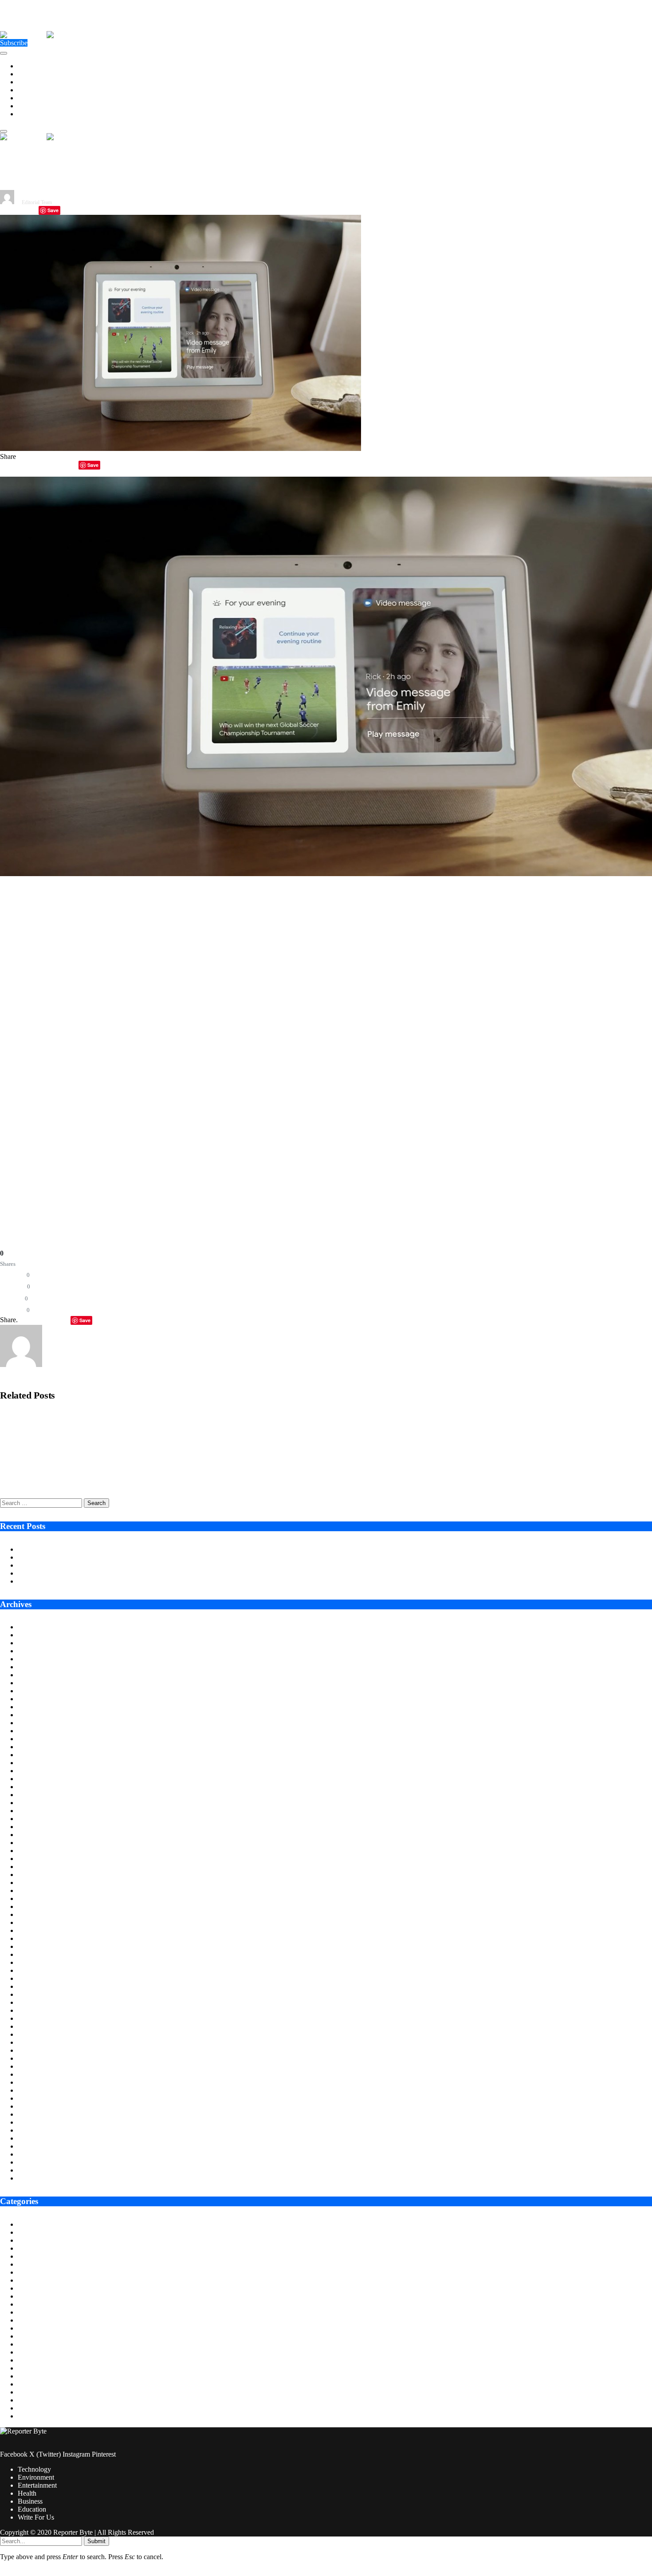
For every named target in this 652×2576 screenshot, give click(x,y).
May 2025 (32, 1739)
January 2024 (37, 1867)
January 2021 (37, 2154)
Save (53, 210)
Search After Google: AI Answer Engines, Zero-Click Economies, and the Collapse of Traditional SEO (136, 1479)
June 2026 (32, 1635)
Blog (25, 2240)
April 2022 (33, 2034)
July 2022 (31, 2010)
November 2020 (41, 2170)
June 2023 (32, 1922)
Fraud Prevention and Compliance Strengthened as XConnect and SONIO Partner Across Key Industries (141, 1448)
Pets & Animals (39, 2384)
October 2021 (37, 2082)
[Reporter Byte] (47, 35)
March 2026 (35, 1659)
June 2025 (32, 1731)
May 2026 (32, 1643)
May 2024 (32, 1835)
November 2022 (41, 1978)
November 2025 (41, 1691)
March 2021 (35, 2138)
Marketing (32, 2352)
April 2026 (33, 1651)
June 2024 (32, 1827)
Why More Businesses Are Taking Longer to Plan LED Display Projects (119, 1557)
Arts (24, 2224)
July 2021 (31, 2106)
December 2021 (40, 2066)
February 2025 (38, 1763)
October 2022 (37, 1986)
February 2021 (38, 2146)
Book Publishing (41, 2248)
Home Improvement (46, 2336)
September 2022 (41, 1994)
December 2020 (40, 2162)
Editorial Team (37, 202)
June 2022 (32, 2018)
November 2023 (41, 1883)
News (26, 2376)
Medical (29, 2368)
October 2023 (37, 1891)
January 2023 (37, 1962)
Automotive (34, 2232)
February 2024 (38, 1859)
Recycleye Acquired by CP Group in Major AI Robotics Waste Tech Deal (97, 1417)
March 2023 (35, 1946)
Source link (16, 1187)
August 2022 (36, 2002)
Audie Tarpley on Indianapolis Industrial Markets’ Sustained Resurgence (119, 1549)
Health (27, 90)
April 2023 (33, 1938)
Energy (28, 2272)
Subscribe (14, 43)
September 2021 (41, 2090)
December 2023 (40, 1875)
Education (32, 106)
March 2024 (35, 1851)
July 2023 (31, 1914)
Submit (96, 2541)
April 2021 (33, 2130)
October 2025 (37, 1699)
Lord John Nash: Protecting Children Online (80, 1581)
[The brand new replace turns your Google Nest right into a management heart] (181, 448)
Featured (30, 2296)
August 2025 (36, 1715)
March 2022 (35, 2042)
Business (30, 98)
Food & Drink (38, 2312)
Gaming (29, 2320)
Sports (27, 2400)
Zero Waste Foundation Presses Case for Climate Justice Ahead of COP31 (122, 1565)
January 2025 (37, 1771)
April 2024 (33, 1843)
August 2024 (36, 1811)
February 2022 (38, 2050)
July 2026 (31, 1627)
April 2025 (33, 1747)
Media (27, 2360)
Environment (36, 74)
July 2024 (31, 1819)
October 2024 (37, 1795)
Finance (29, 2304)
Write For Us (36, 114)
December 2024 (40, 1779)
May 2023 (32, 1930)
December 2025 (40, 1683)
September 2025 (41, 1707)
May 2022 (32, 2026)
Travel (27, 2416)
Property (30, 2392)
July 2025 (31, 1723)
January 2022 (37, 2058)
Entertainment (37, 82)
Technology (34, 66)
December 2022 (40, 1970)
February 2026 (38, 1667)
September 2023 (41, 1898)
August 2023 (36, 1906)
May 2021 (32, 2122)
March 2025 (35, 1755)
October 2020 (37, 2178)
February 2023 (38, 1954)
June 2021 (32, 2114)
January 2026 (37, 1675)
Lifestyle (30, 2344)
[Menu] (4, 53)
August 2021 (36, 2098)
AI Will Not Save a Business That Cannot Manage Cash (96, 1573)
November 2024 (41, 1787)
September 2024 (41, 1803)
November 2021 (41, 2074)
